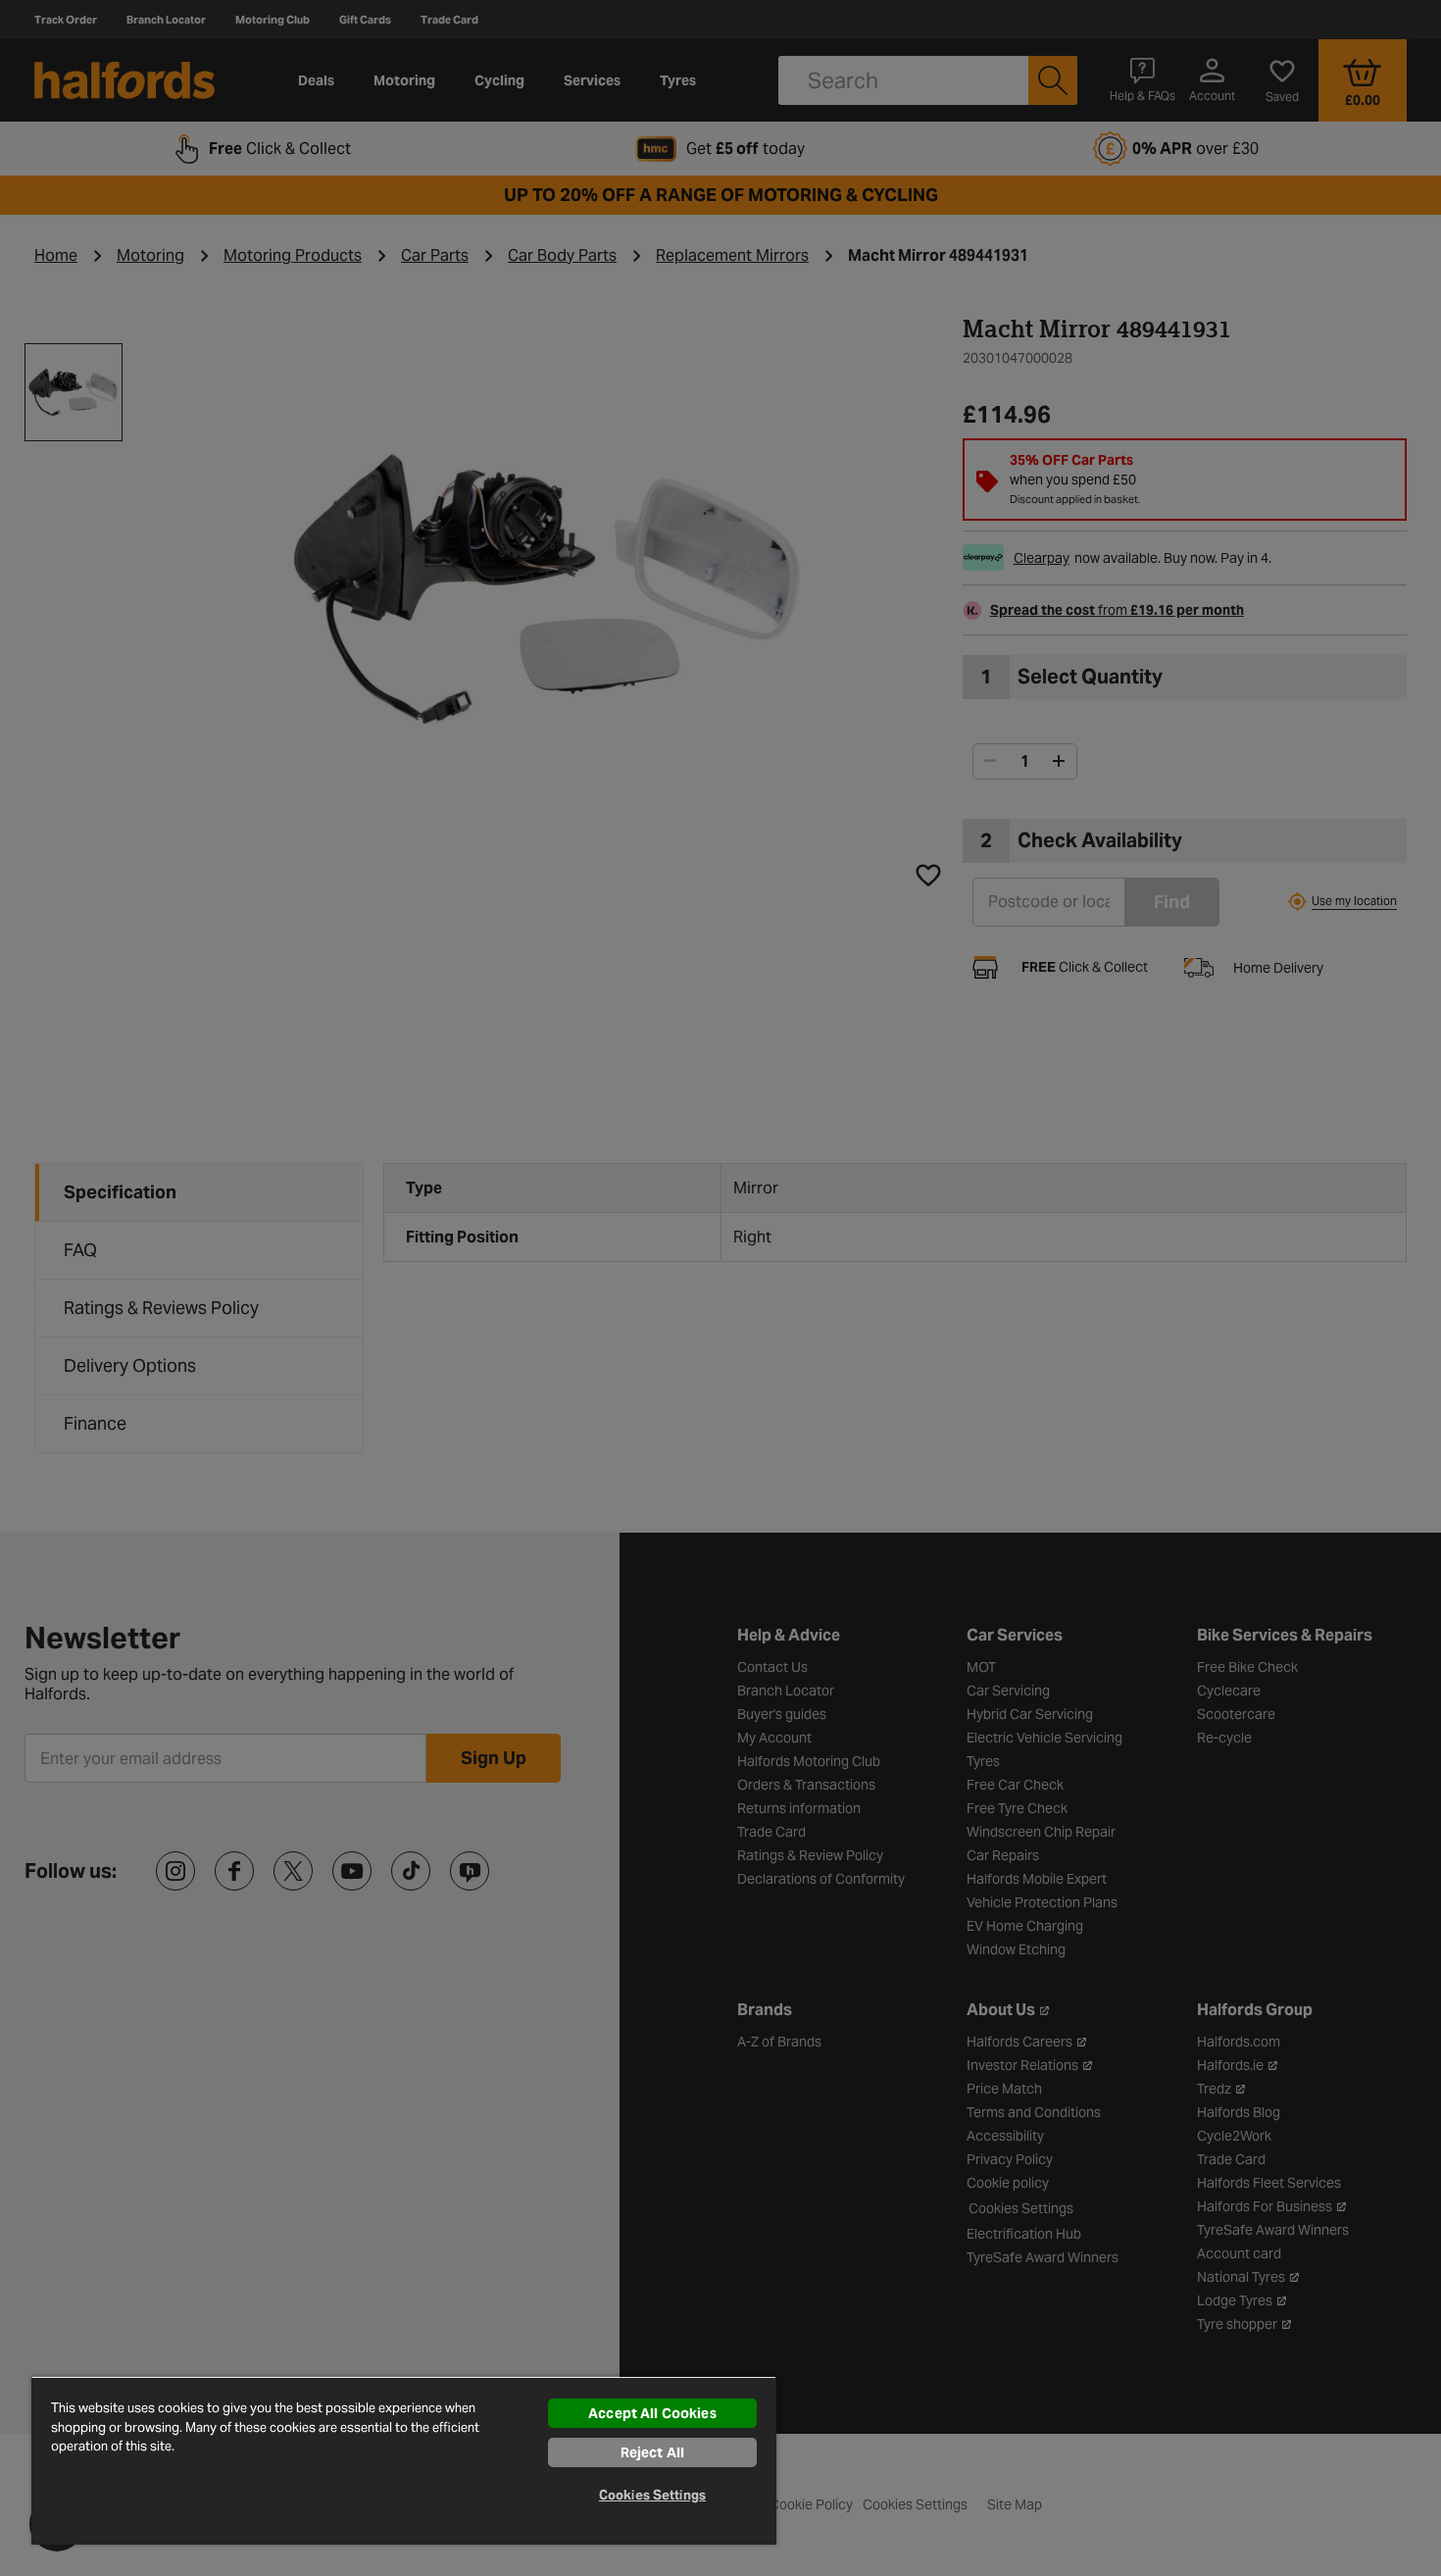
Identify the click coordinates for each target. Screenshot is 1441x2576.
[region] (404, 2460)
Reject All (652, 2452)
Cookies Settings (652, 2495)
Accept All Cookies (652, 2413)
